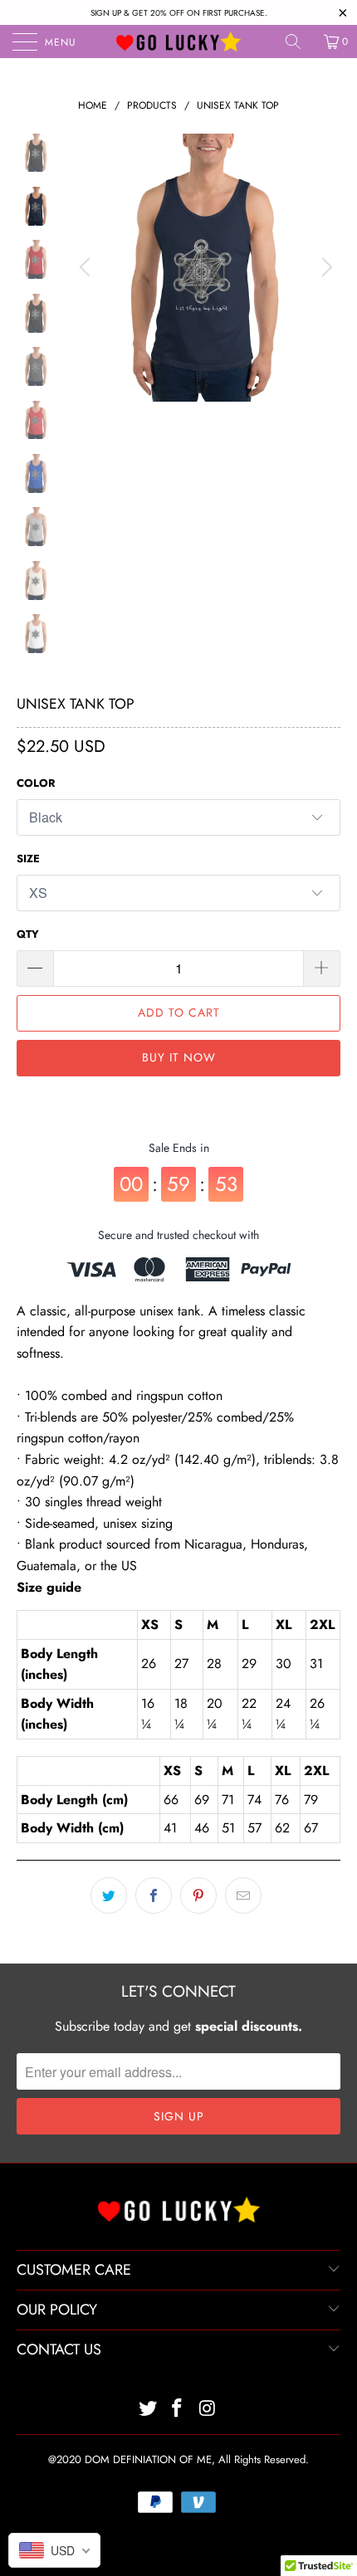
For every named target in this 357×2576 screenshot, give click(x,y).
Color (36, 783)
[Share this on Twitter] (109, 1895)
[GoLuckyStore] (179, 41)
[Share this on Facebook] (154, 1895)
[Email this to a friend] (243, 1895)
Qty (28, 934)
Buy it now (179, 1057)
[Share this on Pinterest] (198, 1895)
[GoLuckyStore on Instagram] (208, 2410)
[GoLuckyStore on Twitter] (148, 2410)
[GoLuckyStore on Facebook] (178, 2410)
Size (28, 859)
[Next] (325, 268)
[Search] (299, 41)
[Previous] (87, 268)
